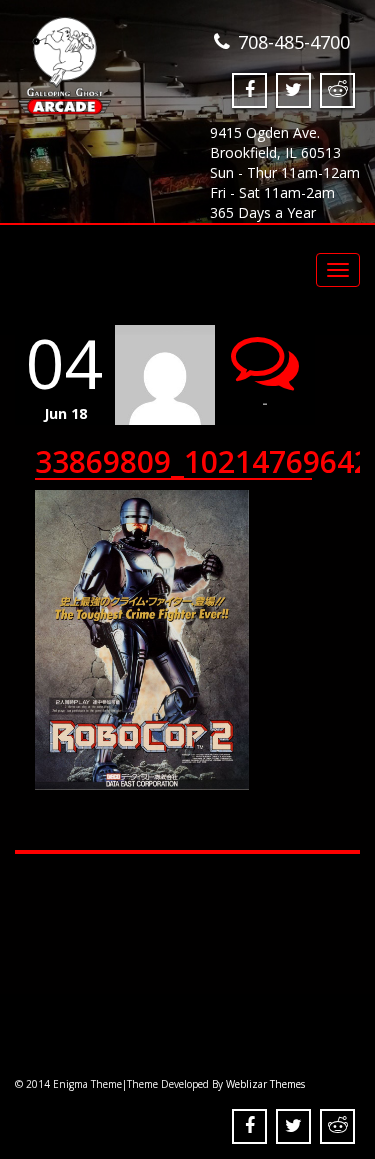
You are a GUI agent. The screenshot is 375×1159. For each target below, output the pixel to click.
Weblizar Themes (265, 1084)
